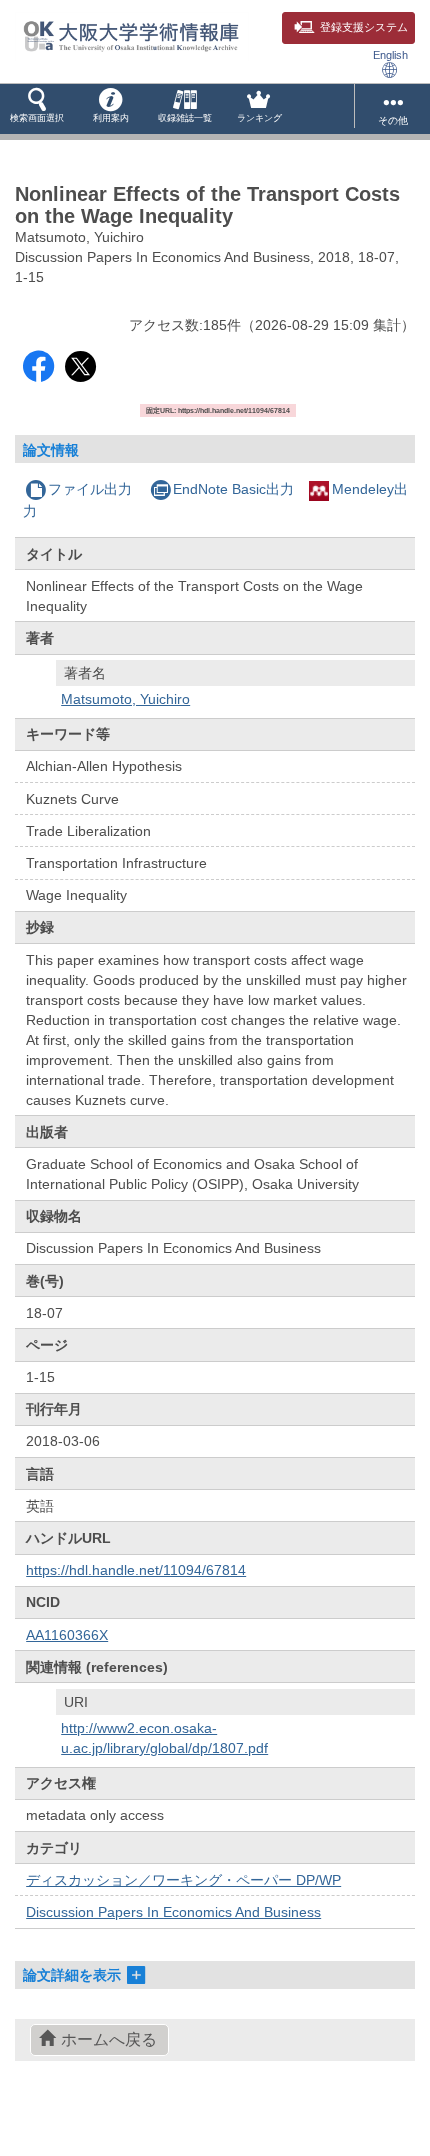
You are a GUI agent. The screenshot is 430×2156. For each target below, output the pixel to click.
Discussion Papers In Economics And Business (173, 1912)
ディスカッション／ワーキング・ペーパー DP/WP (183, 1880)
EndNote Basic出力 (233, 489)
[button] (37, 109)
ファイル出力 (90, 489)
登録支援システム (364, 27)
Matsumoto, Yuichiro (125, 699)
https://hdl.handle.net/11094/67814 (136, 1570)
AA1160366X (67, 1635)
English (390, 55)
